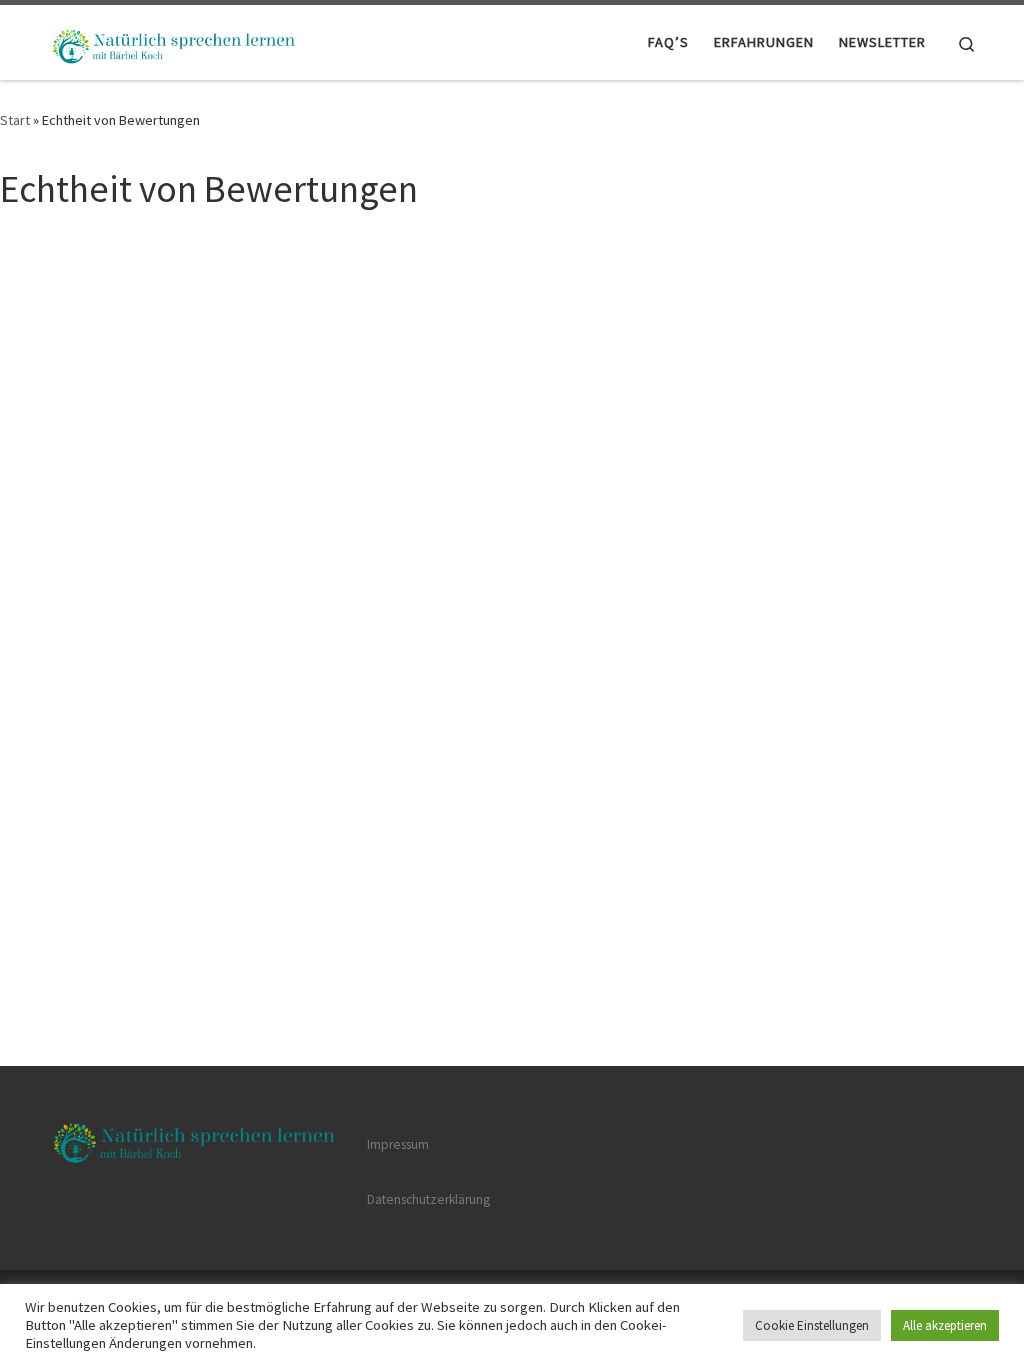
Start (15, 120)
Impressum (398, 1144)
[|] (172, 41)
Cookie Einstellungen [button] (812, 1325)
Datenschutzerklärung (428, 1199)
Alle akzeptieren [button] (945, 1325)
